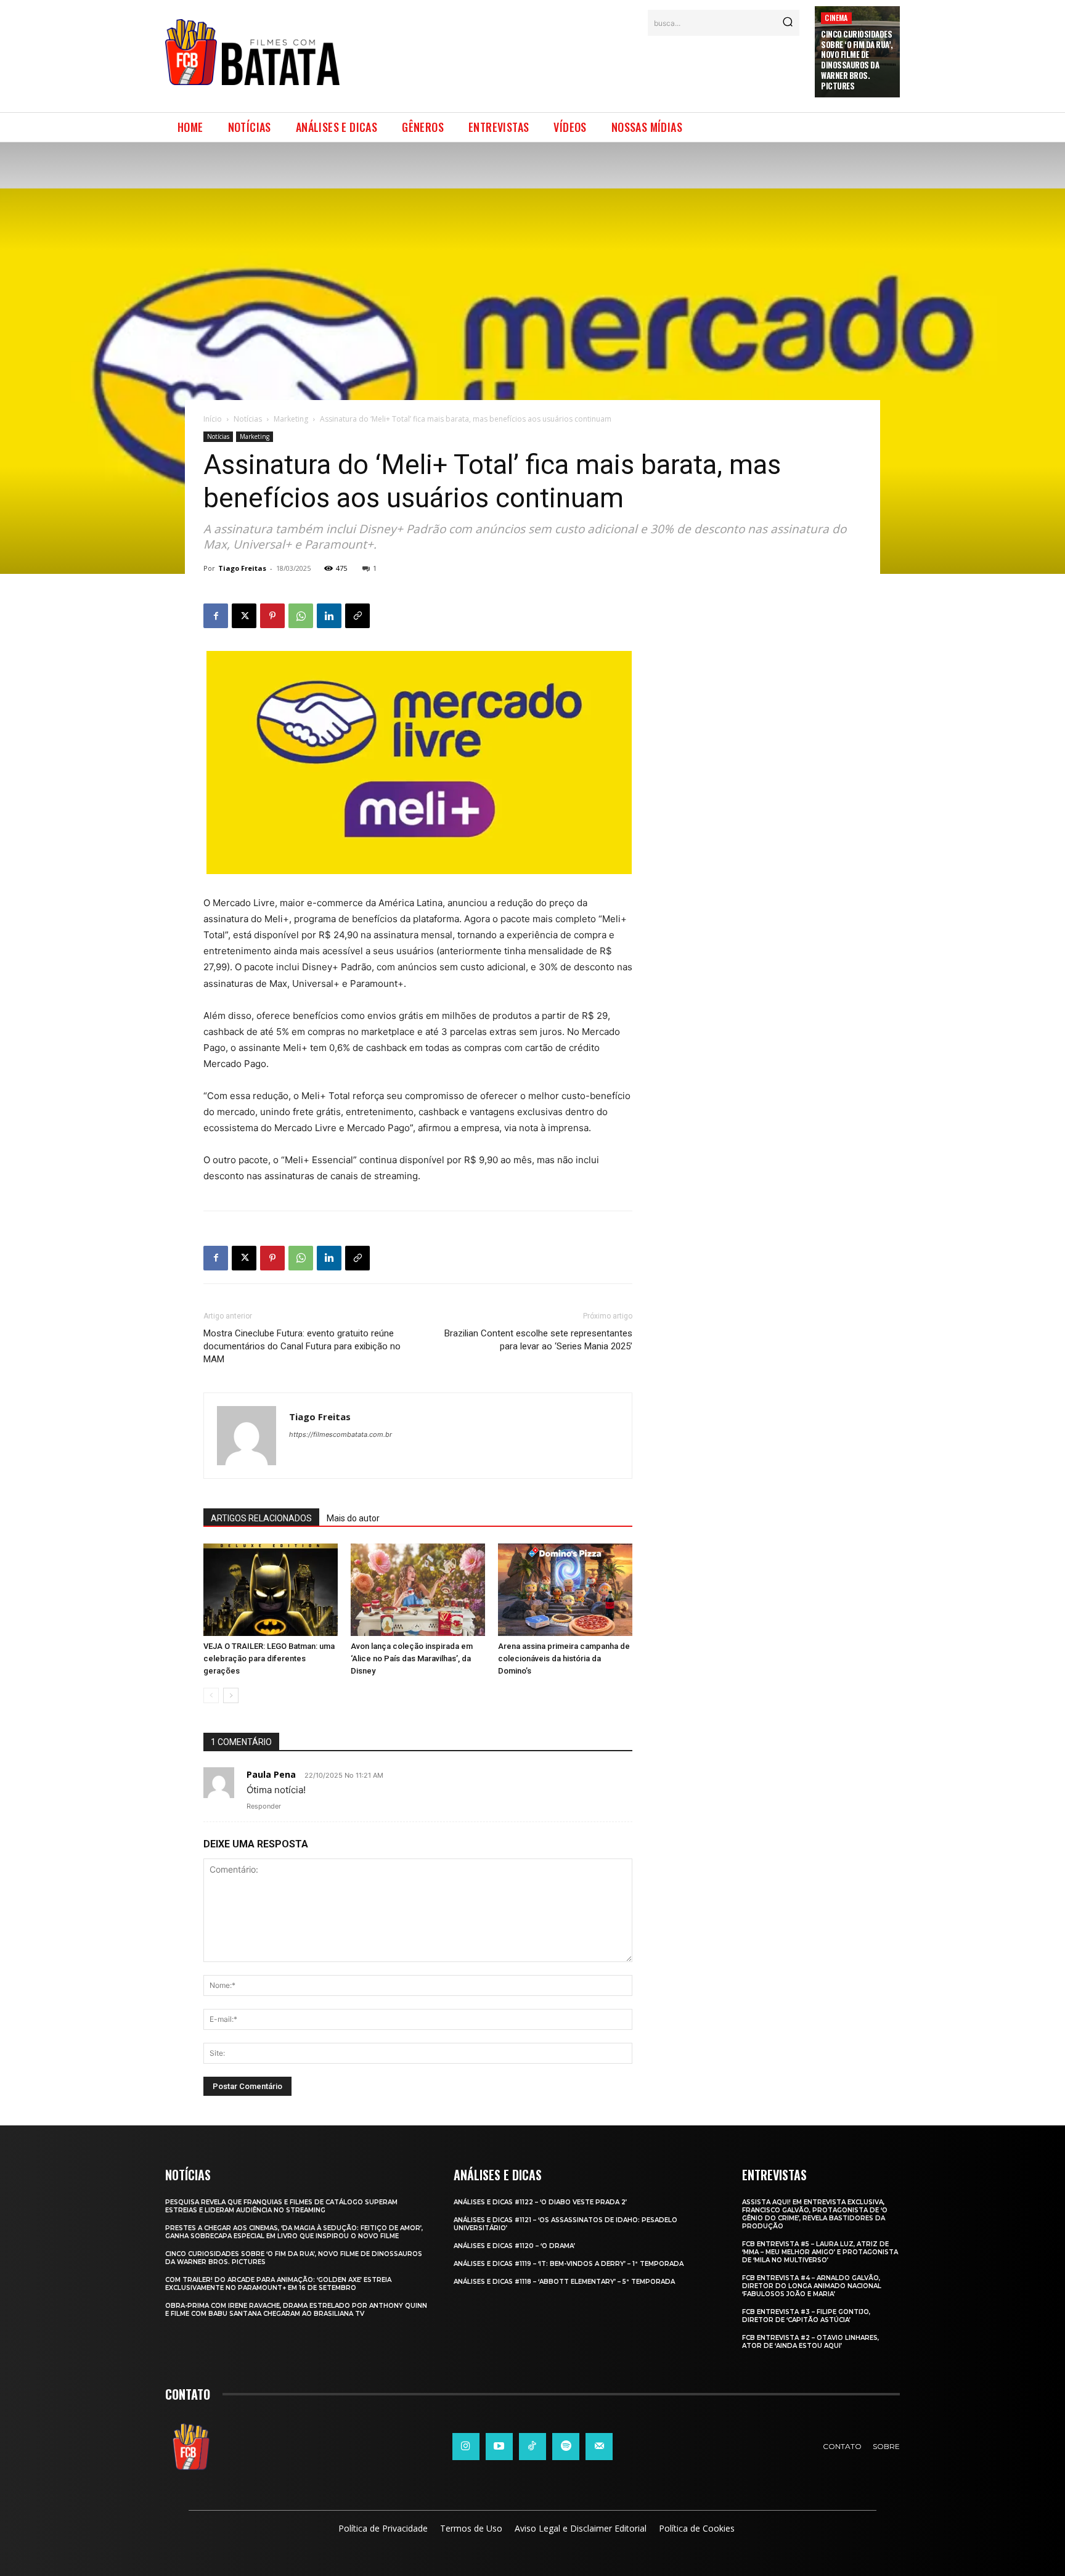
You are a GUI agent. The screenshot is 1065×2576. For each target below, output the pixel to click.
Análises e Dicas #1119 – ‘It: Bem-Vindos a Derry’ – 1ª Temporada (569, 2264)
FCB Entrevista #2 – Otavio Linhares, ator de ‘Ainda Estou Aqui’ (810, 2342)
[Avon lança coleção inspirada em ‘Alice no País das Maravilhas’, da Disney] (418, 1590)
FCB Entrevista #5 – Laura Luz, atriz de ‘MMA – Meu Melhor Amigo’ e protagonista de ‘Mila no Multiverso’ (820, 2252)
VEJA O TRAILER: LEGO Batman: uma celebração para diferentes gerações (269, 1658)
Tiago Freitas (242, 568)
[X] (244, 616)
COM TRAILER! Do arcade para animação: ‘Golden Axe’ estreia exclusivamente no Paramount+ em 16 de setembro (278, 2284)
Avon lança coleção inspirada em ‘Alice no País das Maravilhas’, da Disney (412, 1658)
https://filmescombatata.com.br (341, 1434)
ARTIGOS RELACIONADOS (261, 1518)
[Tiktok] (532, 2447)
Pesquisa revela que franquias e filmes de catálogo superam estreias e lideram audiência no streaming (281, 2206)
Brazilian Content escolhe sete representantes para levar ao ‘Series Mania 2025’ (538, 1340)
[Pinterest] (272, 616)
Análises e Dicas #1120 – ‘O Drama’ (514, 2246)
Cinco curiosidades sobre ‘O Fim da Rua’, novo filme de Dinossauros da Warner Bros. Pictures (857, 60)
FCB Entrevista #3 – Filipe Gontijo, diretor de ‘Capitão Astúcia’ (806, 2316)
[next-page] (231, 1695)
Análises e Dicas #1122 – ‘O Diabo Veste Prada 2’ (540, 2202)
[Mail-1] (599, 2447)
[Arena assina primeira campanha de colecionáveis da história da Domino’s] (565, 1590)
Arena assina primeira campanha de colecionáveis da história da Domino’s (564, 1658)
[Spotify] (566, 2447)
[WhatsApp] (301, 616)
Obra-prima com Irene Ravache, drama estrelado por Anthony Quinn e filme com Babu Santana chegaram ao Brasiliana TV (296, 2310)
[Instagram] (466, 2447)
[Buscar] (788, 23)
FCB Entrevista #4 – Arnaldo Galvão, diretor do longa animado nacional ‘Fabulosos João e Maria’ (812, 2286)
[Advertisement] (577, 67)
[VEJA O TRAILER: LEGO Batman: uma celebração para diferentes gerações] (271, 1590)
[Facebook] (216, 616)
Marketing (291, 419)
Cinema (836, 18)
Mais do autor (353, 1518)
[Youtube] (499, 2447)
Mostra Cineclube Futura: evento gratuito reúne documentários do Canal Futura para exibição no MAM (302, 1346)
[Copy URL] (357, 616)
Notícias (248, 419)
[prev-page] (211, 1695)
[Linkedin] (329, 616)
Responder (264, 1806)
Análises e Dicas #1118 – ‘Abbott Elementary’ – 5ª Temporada (564, 2282)
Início (213, 419)
